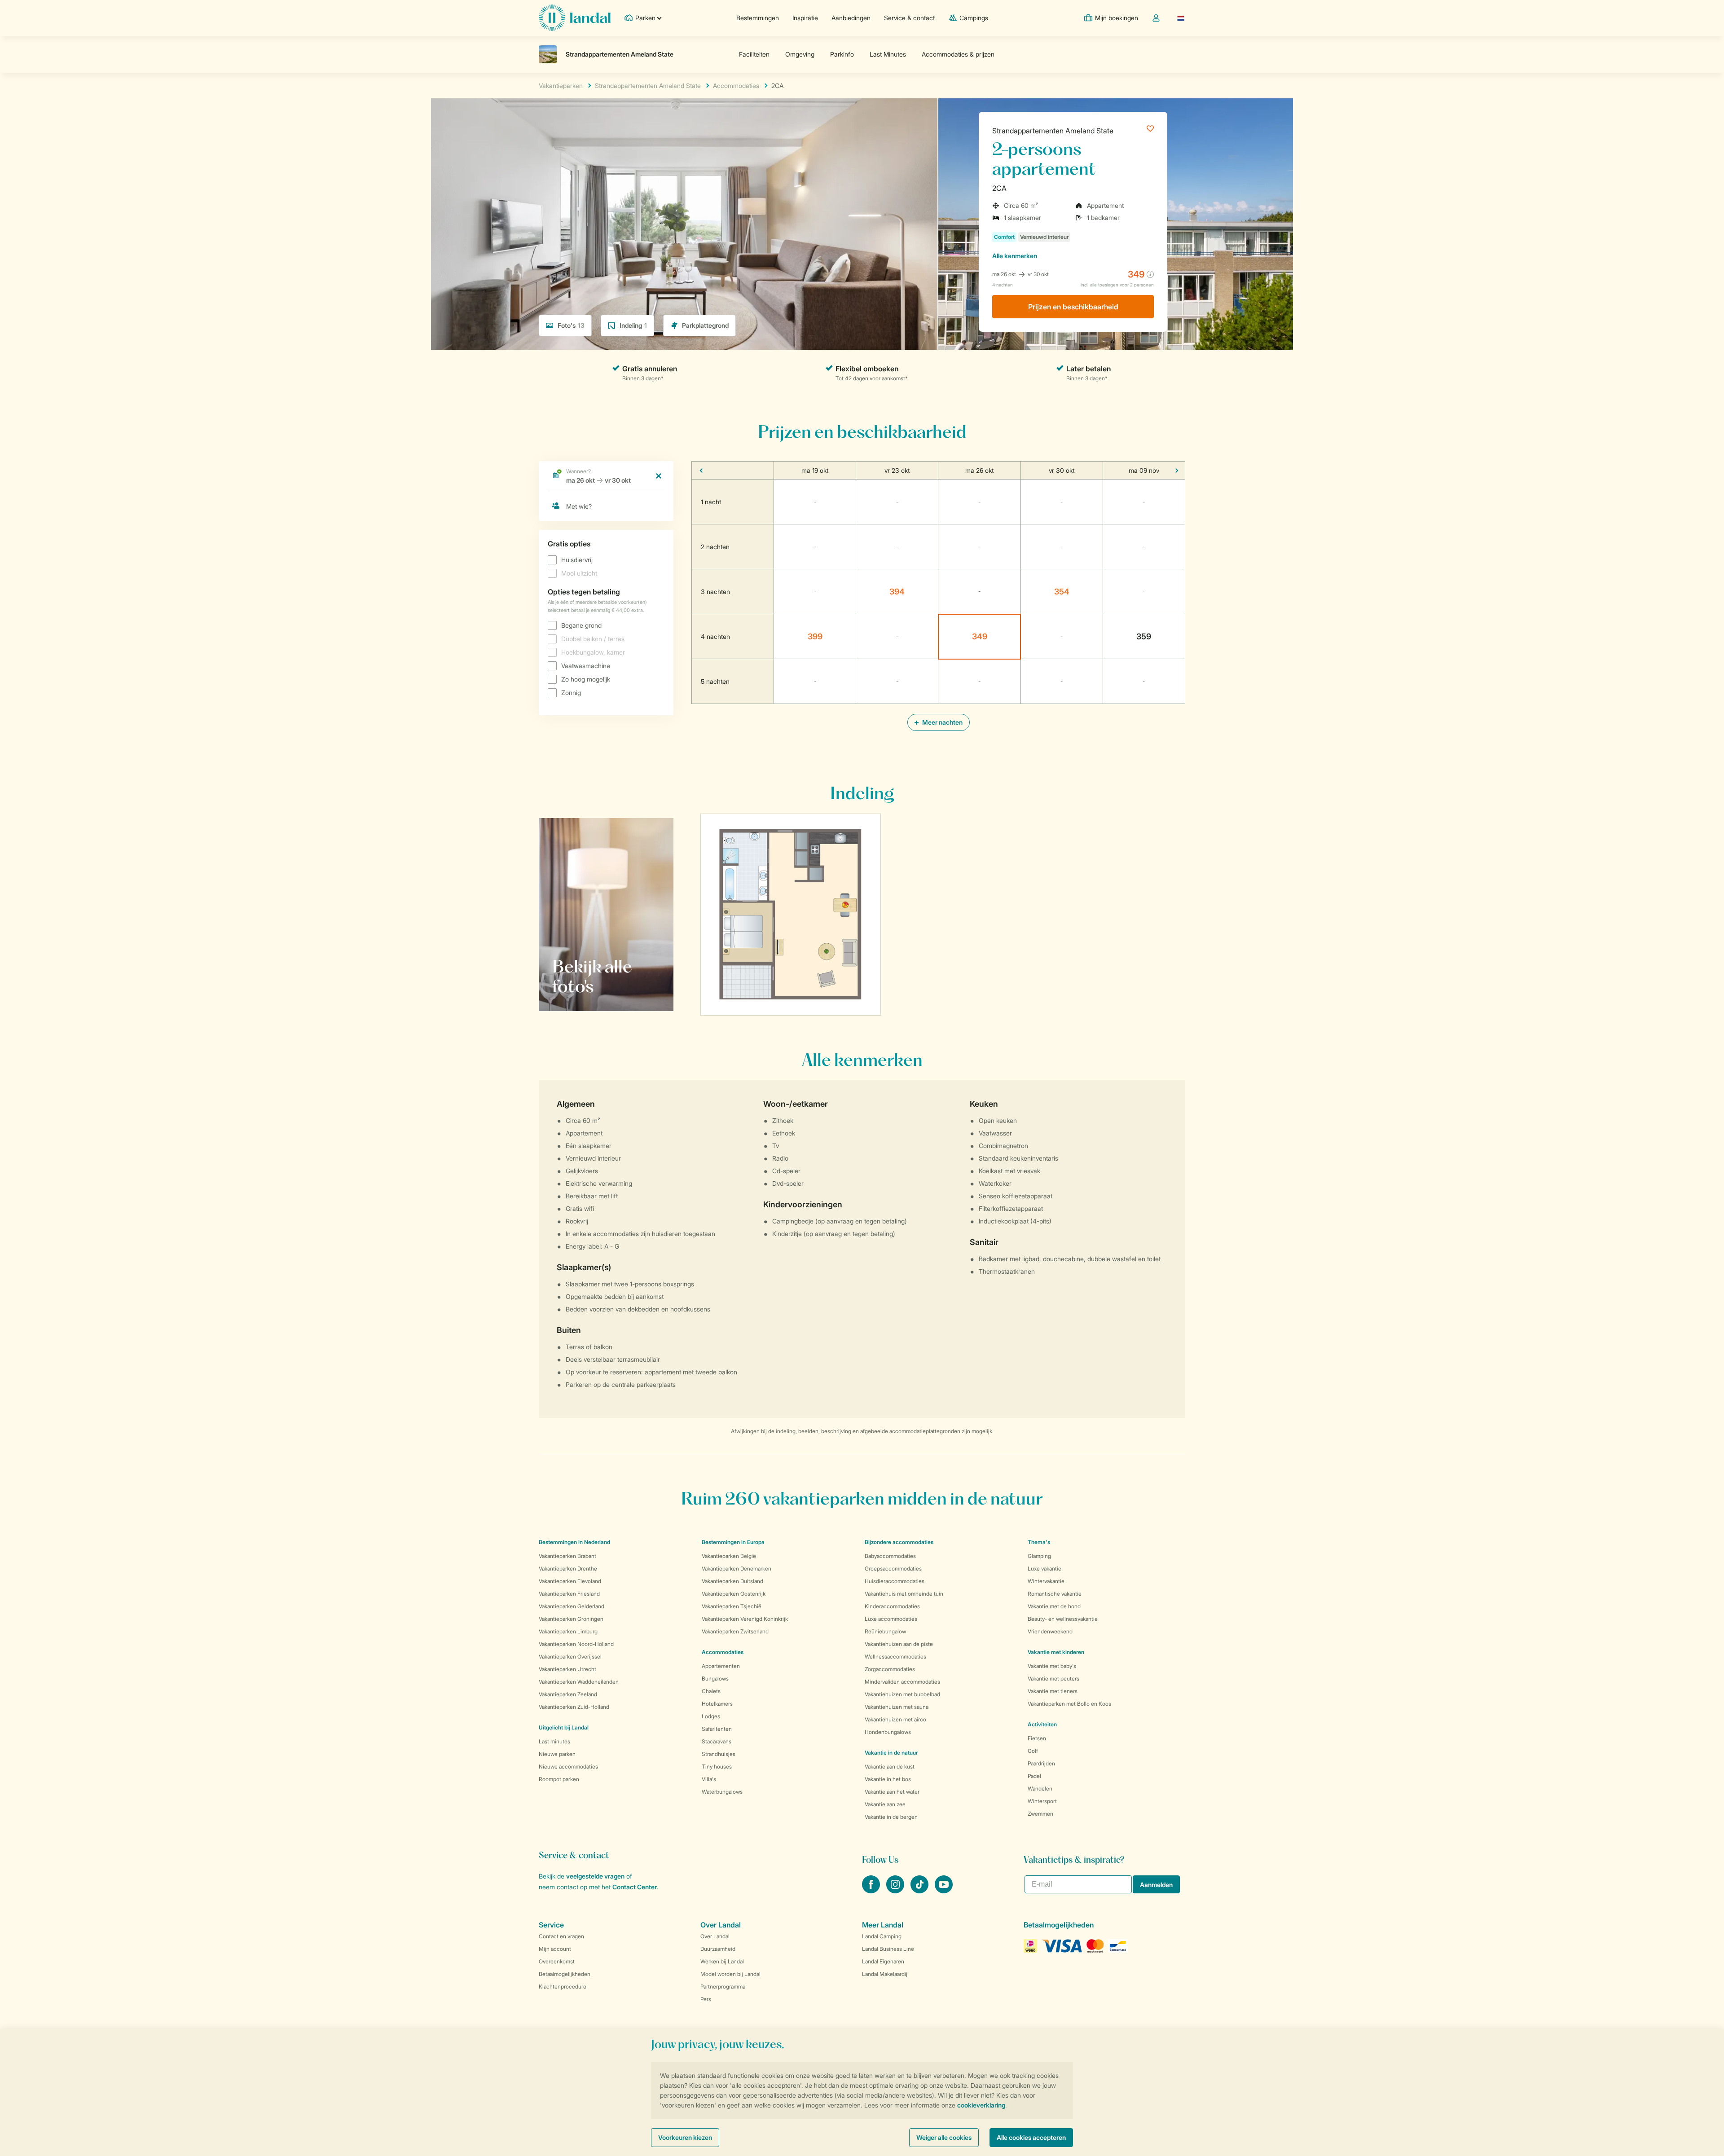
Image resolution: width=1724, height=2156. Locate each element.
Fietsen (1037, 1738)
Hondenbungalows (888, 1732)
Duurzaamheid (718, 1949)
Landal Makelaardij (885, 1974)
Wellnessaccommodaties (895, 1657)
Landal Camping (882, 1936)
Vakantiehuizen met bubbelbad (902, 1694)
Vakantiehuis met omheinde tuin (904, 1594)
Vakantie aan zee (885, 1804)
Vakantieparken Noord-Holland (576, 1644)
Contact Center (635, 1887)
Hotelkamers (717, 1704)
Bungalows (715, 1679)
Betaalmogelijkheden (565, 1974)
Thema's (1039, 1542)
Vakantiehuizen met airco (895, 1719)
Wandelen (1040, 1789)
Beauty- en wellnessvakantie (1063, 1619)
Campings (974, 18)
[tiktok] (920, 1891)
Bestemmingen (758, 18)
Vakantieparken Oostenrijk (734, 1594)
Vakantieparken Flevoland (570, 1581)
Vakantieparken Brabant (567, 1556)
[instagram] (896, 1891)
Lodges (711, 1716)
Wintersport (1042, 1801)
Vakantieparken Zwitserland (735, 1631)
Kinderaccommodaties (892, 1606)
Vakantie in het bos (888, 1779)
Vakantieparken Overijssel (570, 1657)
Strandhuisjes (719, 1754)
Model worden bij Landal (730, 1974)
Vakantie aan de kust (890, 1767)
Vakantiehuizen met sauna (897, 1707)
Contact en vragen (561, 1936)
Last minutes (554, 1741)
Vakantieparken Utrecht (567, 1669)
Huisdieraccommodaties (895, 1581)
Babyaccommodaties (890, 1556)
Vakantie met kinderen (1056, 1652)
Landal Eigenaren (883, 1961)
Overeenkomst (557, 1961)
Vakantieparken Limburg (568, 1631)
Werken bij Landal (722, 1961)
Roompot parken (559, 1779)
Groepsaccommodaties (893, 1569)
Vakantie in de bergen (891, 1817)
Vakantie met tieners (1053, 1691)
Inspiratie (805, 18)
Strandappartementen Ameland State (1053, 131)
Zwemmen (1040, 1814)
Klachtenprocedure (563, 1987)
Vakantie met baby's (1052, 1666)
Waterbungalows (722, 1792)
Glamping (1039, 1556)
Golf (1033, 1751)
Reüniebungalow (885, 1631)
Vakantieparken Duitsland (732, 1581)
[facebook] (872, 1891)
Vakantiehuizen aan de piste (899, 1644)
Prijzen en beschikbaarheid (1073, 307)
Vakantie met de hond (1054, 1606)
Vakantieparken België (729, 1556)
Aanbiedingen (851, 18)
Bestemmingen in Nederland (574, 1542)
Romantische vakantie (1055, 1594)
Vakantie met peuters (1053, 1679)
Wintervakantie (1046, 1581)
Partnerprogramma (723, 1987)
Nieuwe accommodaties (568, 1767)
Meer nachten (942, 722)
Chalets (711, 1691)
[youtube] (944, 1891)
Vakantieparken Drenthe (568, 1569)
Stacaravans (717, 1741)
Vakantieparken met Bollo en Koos (1069, 1704)
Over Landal (715, 1936)
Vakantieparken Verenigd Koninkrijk (745, 1619)
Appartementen (721, 1666)
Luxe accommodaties (891, 1619)
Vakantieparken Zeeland (568, 1694)
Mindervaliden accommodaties (902, 1682)
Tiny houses (717, 1767)
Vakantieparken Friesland (569, 1594)
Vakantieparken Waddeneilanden (579, 1682)
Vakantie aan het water (892, 1792)
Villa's (709, 1779)
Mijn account (555, 1949)
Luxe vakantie (1045, 1569)
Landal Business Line (888, 1949)
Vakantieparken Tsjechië (732, 1606)
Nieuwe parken (557, 1754)
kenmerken (1015, 256)
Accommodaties (723, 1652)
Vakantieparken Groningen (571, 1619)
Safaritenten (717, 1729)
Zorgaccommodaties (890, 1669)
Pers (706, 1999)
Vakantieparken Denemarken (737, 1569)
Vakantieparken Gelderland (572, 1606)
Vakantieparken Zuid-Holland (574, 1707)
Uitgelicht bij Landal (564, 1727)
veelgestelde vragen (595, 1876)
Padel (1034, 1776)
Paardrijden (1041, 1763)
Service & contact (909, 18)
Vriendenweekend (1050, 1631)
